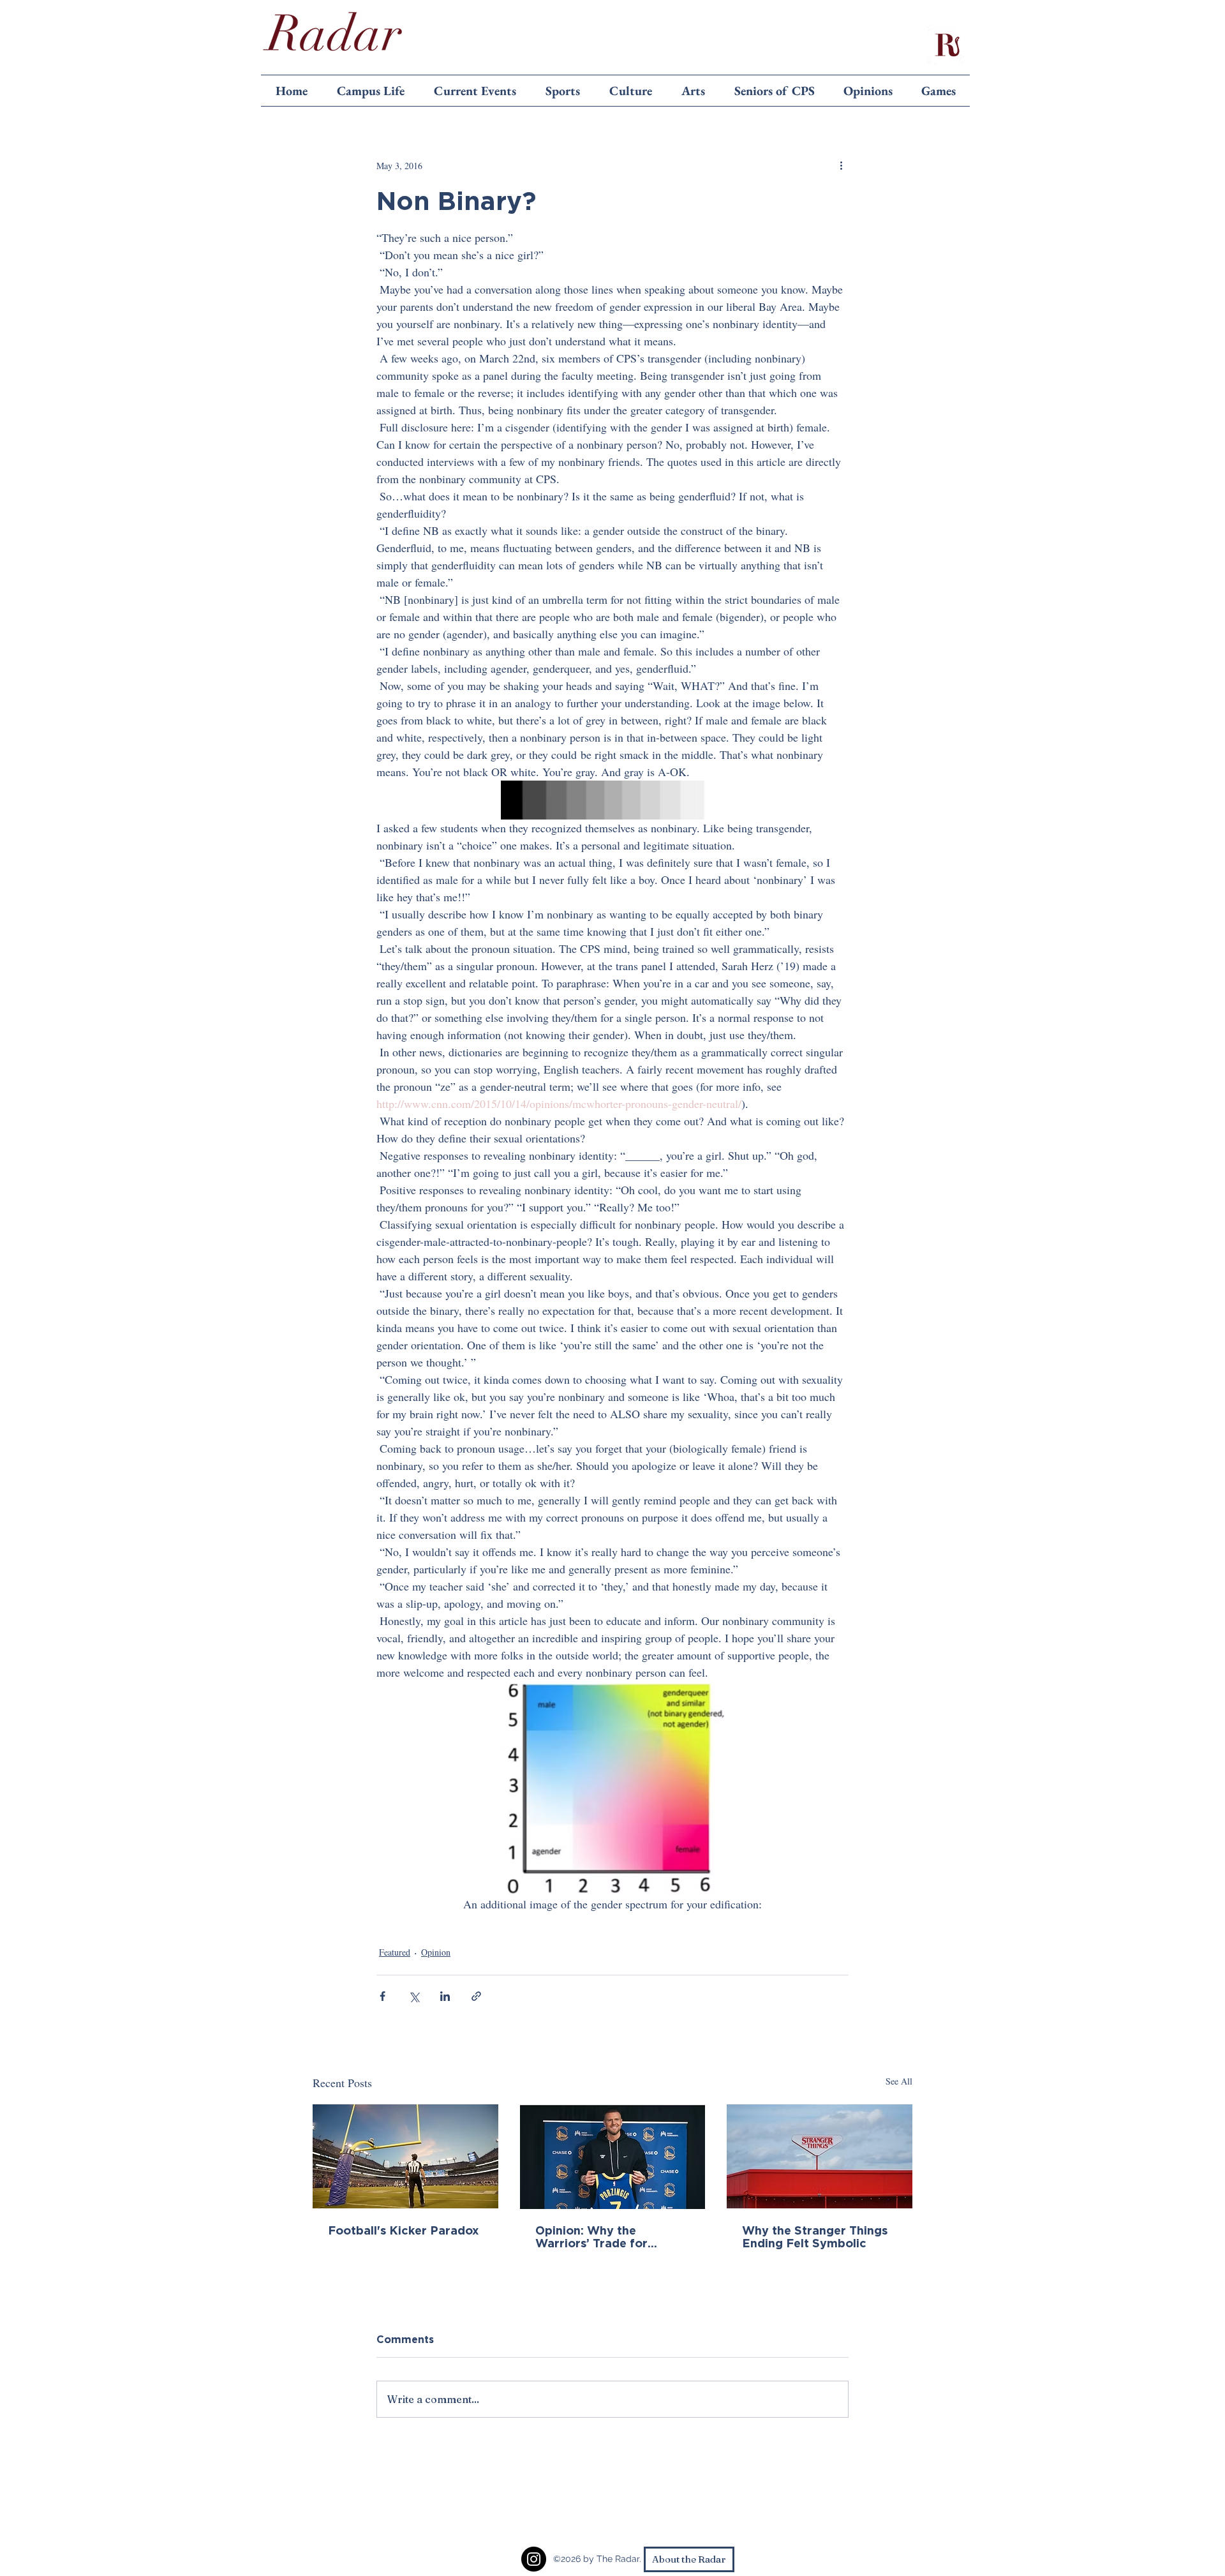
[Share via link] (476, 1996)
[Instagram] (534, 2559)
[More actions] (841, 165)
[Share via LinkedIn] (445, 1996)
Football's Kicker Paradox (404, 2230)
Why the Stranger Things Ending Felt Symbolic (815, 2236)
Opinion (436, 1952)
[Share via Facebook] (382, 1996)
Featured (395, 1952)
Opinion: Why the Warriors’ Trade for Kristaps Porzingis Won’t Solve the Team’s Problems (607, 2236)
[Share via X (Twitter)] (414, 1996)
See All (899, 2081)
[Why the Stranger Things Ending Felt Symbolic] (820, 2156)
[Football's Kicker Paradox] (405, 2156)
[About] (947, 45)
